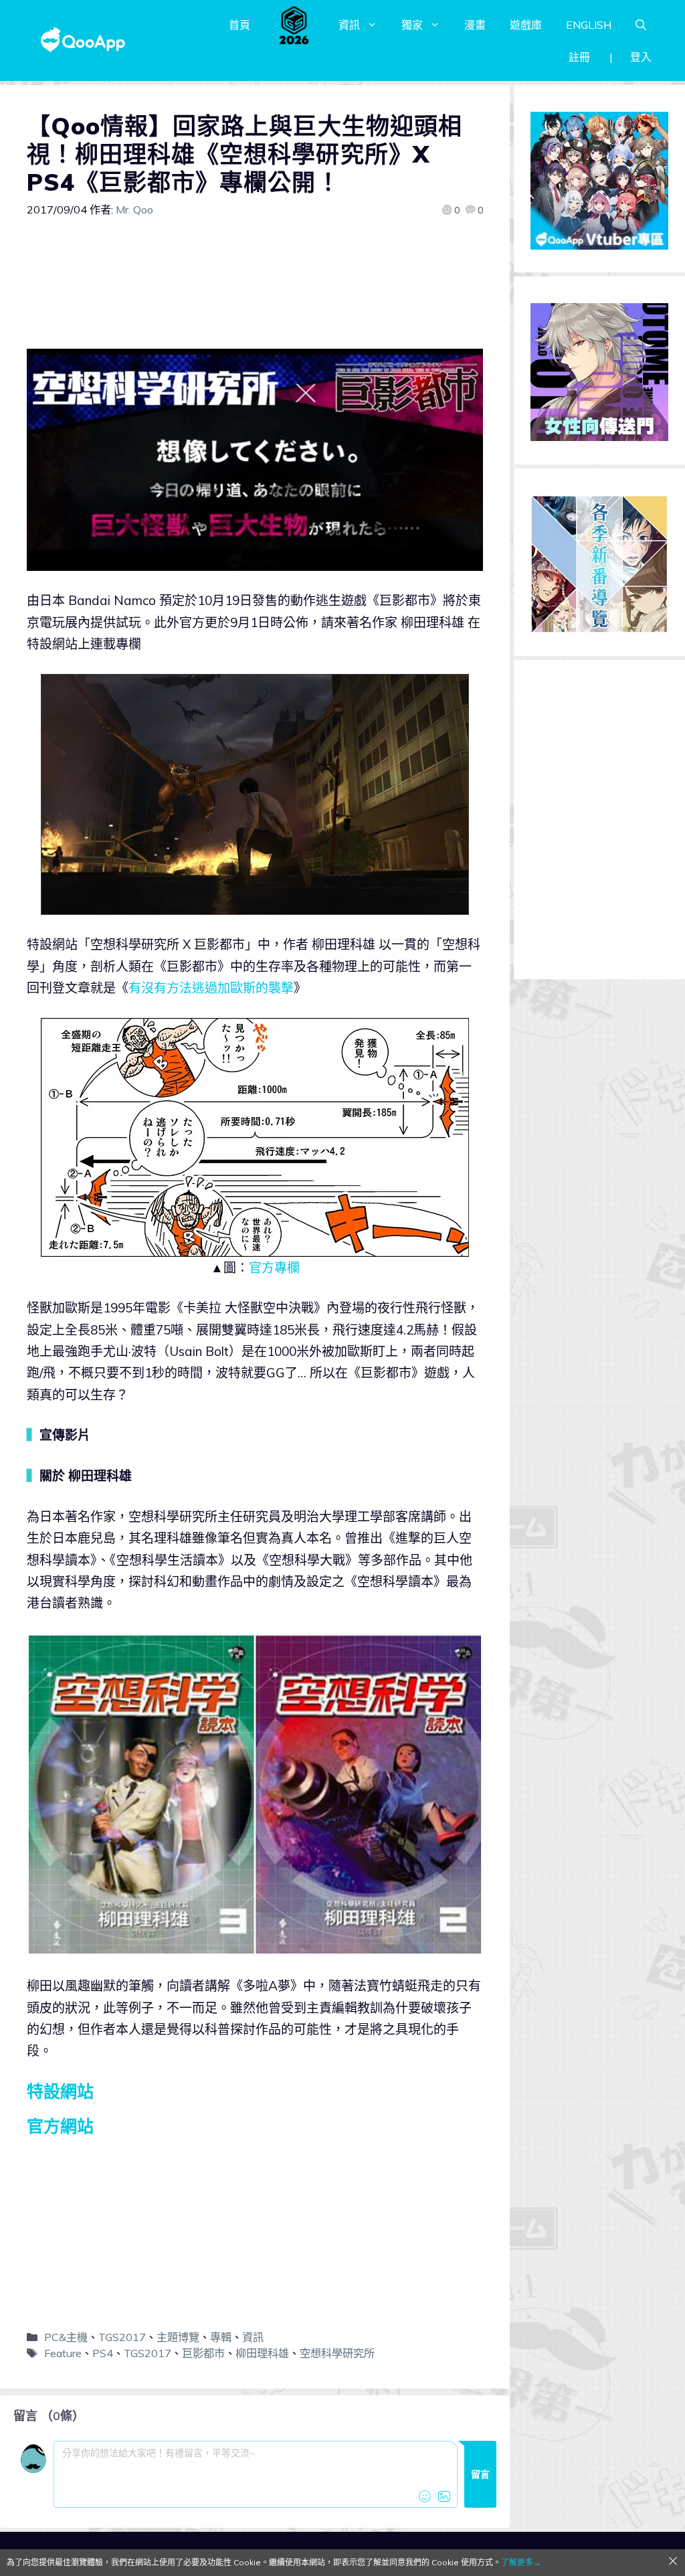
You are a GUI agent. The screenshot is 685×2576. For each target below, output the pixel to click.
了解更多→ (521, 2562)
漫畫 (475, 25)
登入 (641, 57)
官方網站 (60, 2126)
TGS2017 (122, 2337)
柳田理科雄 (262, 2353)
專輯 (221, 2337)
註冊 (579, 57)
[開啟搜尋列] (641, 25)
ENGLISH (589, 25)
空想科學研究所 (337, 2353)
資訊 (349, 25)
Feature (63, 2353)
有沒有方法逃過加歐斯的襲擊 (211, 988)
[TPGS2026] (294, 25)
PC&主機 (66, 2337)
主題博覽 (178, 2337)
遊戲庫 (526, 25)
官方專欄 (274, 1268)
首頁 (239, 25)
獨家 (412, 25)
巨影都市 (203, 2353)
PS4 (103, 2353)
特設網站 (60, 2091)
